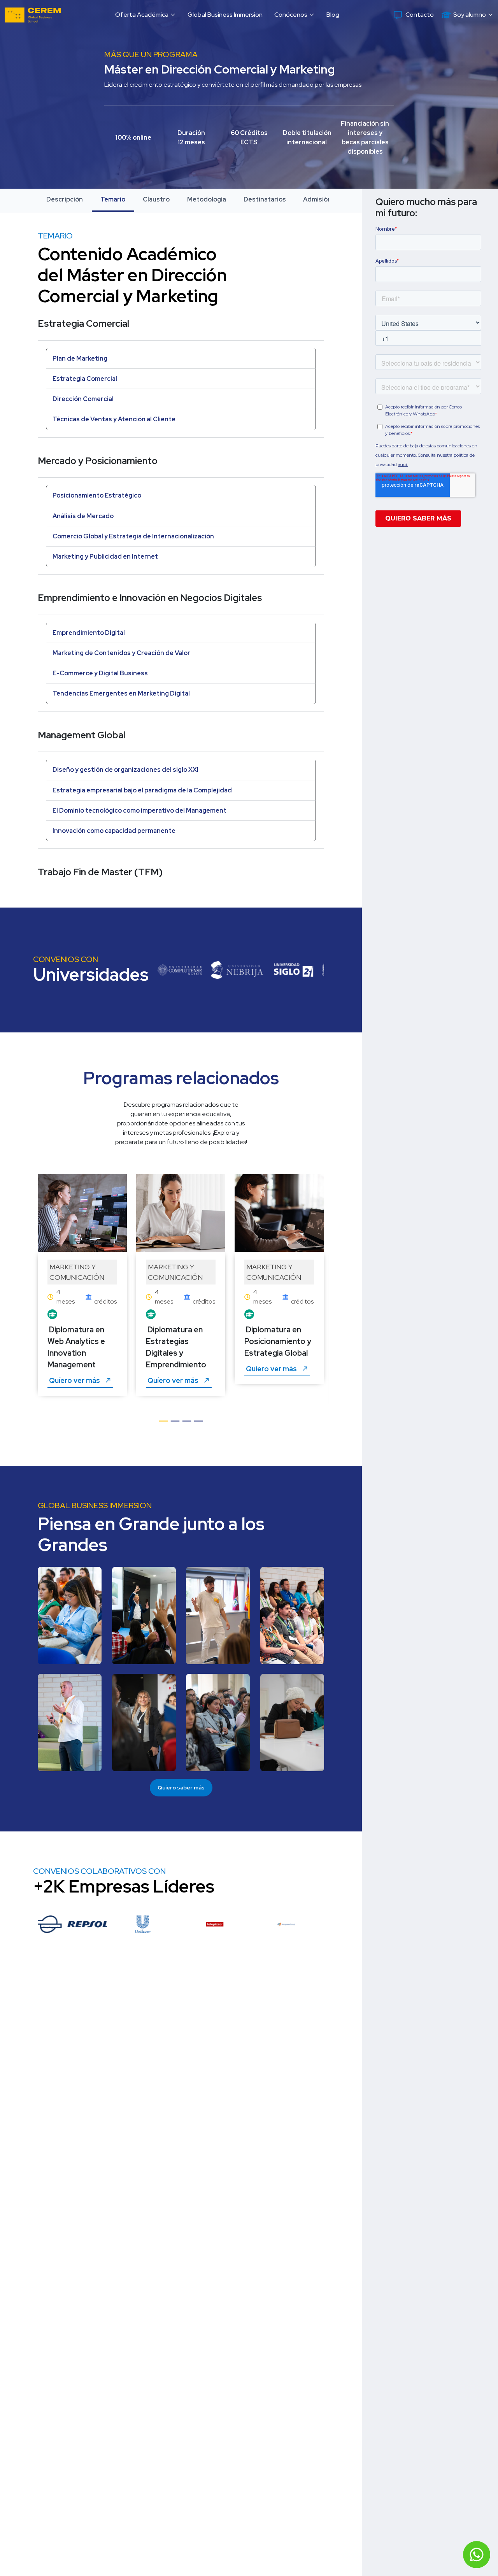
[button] (146, 15)
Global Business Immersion (225, 15)
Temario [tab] (113, 199)
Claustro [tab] (156, 199)
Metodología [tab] (207, 199)
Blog (333, 15)
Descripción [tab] (65, 199)
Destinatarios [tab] (265, 199)
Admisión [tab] (317, 199)
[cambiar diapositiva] (163, 1425)
